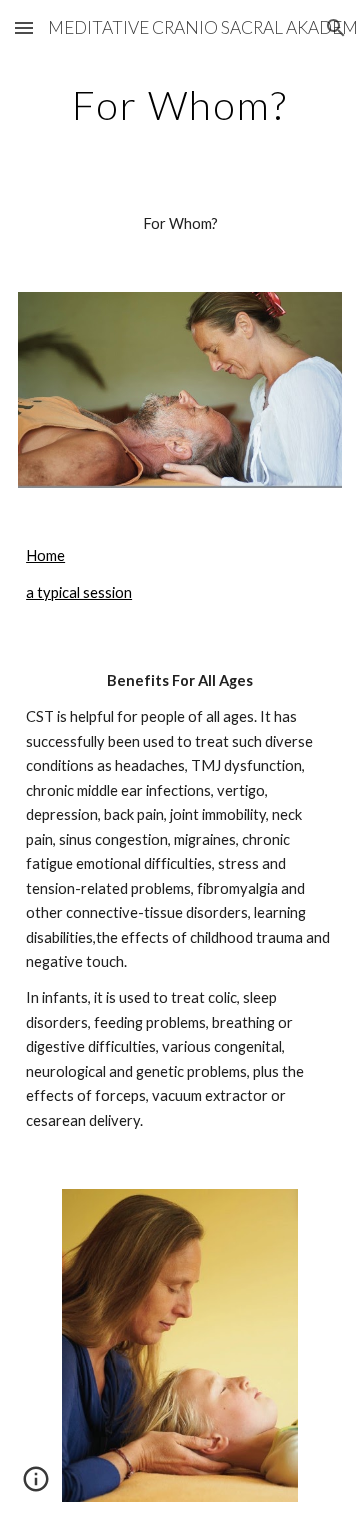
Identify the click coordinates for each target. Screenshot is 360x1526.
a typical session (79, 592)
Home (45, 555)
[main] (180, 105)
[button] (24, 27)
